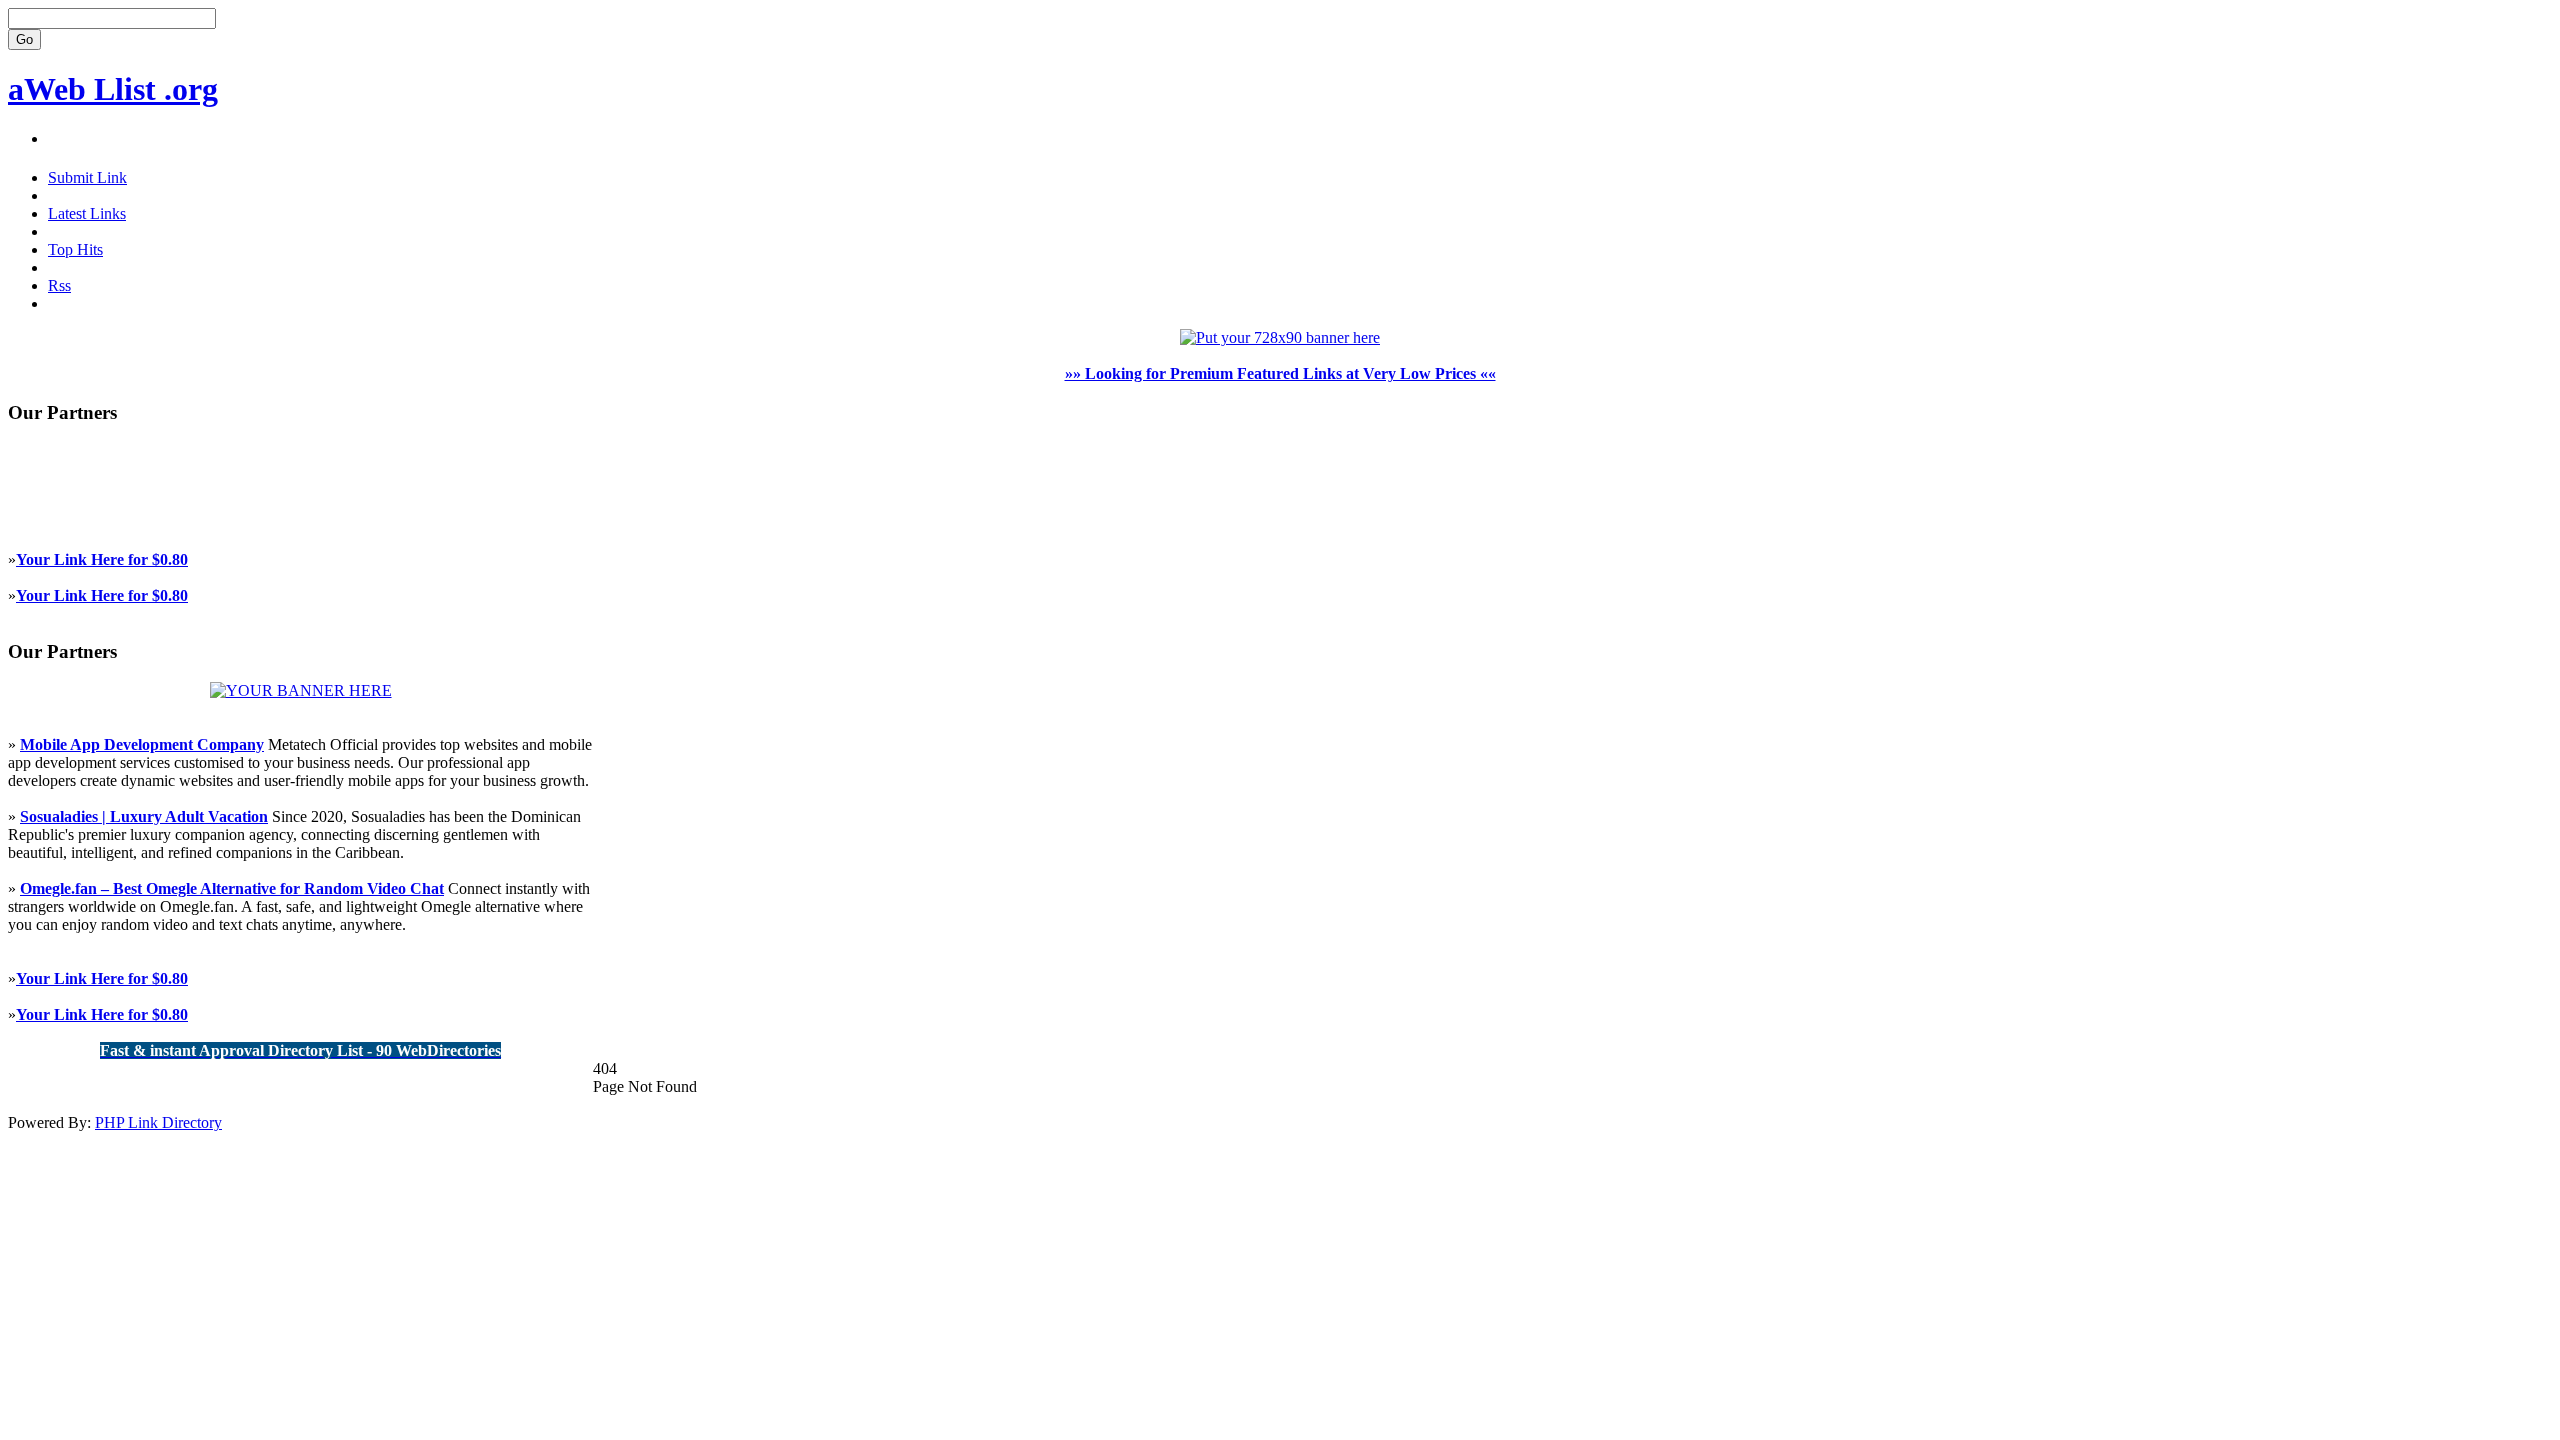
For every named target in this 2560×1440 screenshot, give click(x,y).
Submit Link (87, 177)
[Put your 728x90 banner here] (1280, 337)
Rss (59, 285)
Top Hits (75, 249)
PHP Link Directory (158, 1122)
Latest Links (87, 213)
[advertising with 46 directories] (301, 690)
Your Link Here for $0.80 (102, 559)
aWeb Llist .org (113, 89)
